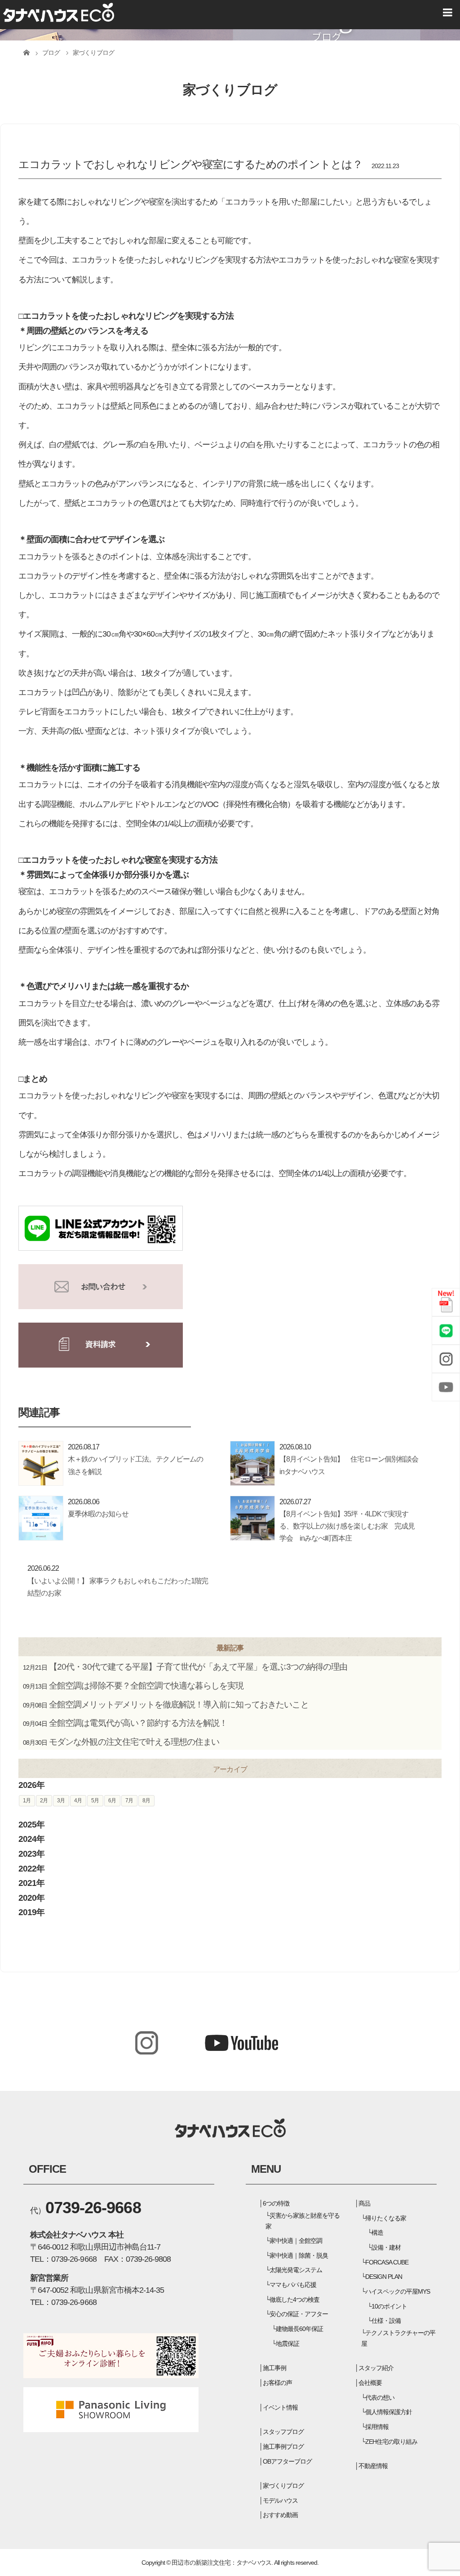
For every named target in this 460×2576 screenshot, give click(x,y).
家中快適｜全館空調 (296, 2241)
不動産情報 (373, 2466)
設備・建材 (386, 2247)
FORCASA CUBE (387, 2262)
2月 (44, 1801)
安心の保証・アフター (299, 2314)
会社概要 (370, 2383)
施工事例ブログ (283, 2447)
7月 (129, 1801)
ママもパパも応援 (293, 2285)
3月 (61, 1801)
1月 (27, 1801)
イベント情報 (280, 2407)
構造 (377, 2233)
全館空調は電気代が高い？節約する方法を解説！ (138, 1723)
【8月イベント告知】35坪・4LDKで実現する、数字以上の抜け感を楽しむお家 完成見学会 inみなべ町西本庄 (347, 1526)
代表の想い (380, 2398)
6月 (112, 1801)
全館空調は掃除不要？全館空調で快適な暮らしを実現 (146, 1686)
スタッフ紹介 (376, 2368)
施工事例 (274, 2368)
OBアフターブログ (287, 2461)
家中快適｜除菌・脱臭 (299, 2255)
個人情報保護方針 (389, 2412)
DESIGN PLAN (384, 2277)
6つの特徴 (276, 2203)
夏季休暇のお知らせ (98, 1514)
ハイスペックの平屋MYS (398, 2291)
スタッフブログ (283, 2432)
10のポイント (389, 2306)
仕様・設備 (386, 2321)
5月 (95, 1801)
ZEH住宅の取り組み (391, 2442)
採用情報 (377, 2427)
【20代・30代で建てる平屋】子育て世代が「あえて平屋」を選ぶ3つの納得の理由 (198, 1667)
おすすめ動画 (280, 2515)
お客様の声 (277, 2383)
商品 (364, 2203)
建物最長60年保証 (299, 2329)
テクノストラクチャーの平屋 (398, 2338)
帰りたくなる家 (386, 2218)
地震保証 (287, 2344)
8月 (146, 1801)
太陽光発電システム (296, 2270)
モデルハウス (280, 2500)
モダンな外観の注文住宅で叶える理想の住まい (134, 1742)
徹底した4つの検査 (294, 2300)
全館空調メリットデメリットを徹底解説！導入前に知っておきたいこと (179, 1705)
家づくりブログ (283, 2486)
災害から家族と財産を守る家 (303, 2221)
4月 (78, 1801)
